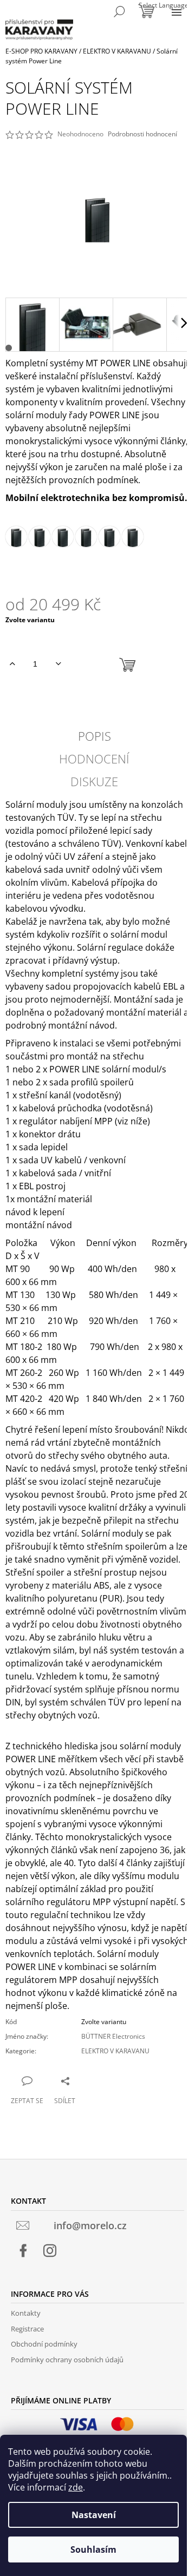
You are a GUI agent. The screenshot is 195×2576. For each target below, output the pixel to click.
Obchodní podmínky (44, 2344)
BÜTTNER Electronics (113, 2036)
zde (76, 2487)
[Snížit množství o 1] (58, 664)
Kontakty (26, 2313)
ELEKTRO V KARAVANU (115, 2051)
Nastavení (94, 2515)
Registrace (27, 2329)
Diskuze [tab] (94, 781)
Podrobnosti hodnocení (142, 134)
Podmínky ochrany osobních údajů (67, 2360)
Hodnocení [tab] (94, 759)
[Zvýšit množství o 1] (12, 664)
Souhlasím (93, 2549)
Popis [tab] (95, 736)
